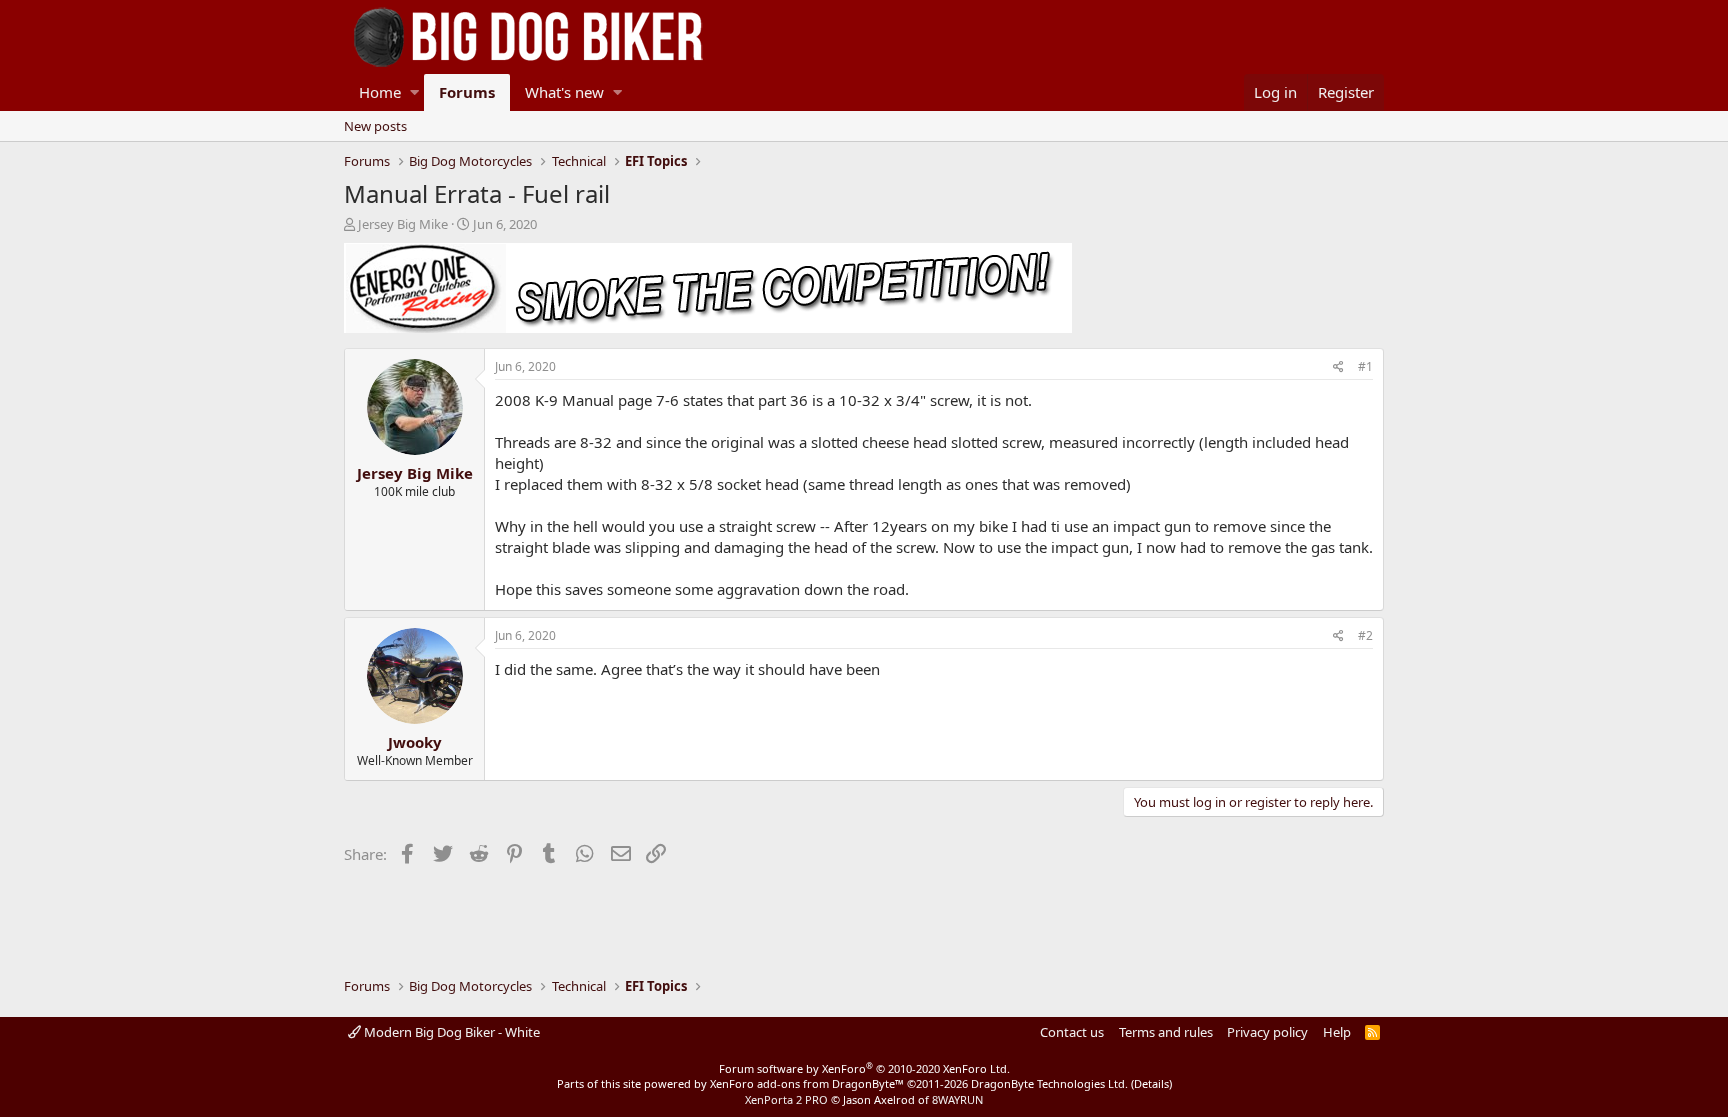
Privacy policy (1267, 1032)
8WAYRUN (957, 1099)
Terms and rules (1166, 1032)
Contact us (1072, 1032)
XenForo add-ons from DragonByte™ (807, 1083)
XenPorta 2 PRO (786, 1099)
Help (1337, 1032)
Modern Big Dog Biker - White (450, 1032)
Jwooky (415, 742)
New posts (375, 126)
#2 (1365, 635)
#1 (1365, 366)
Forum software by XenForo (864, 1068)
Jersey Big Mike (403, 224)
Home (380, 92)
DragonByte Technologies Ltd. (1049, 1083)
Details (1151, 1083)
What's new (564, 92)
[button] (414, 92)
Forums (467, 92)
